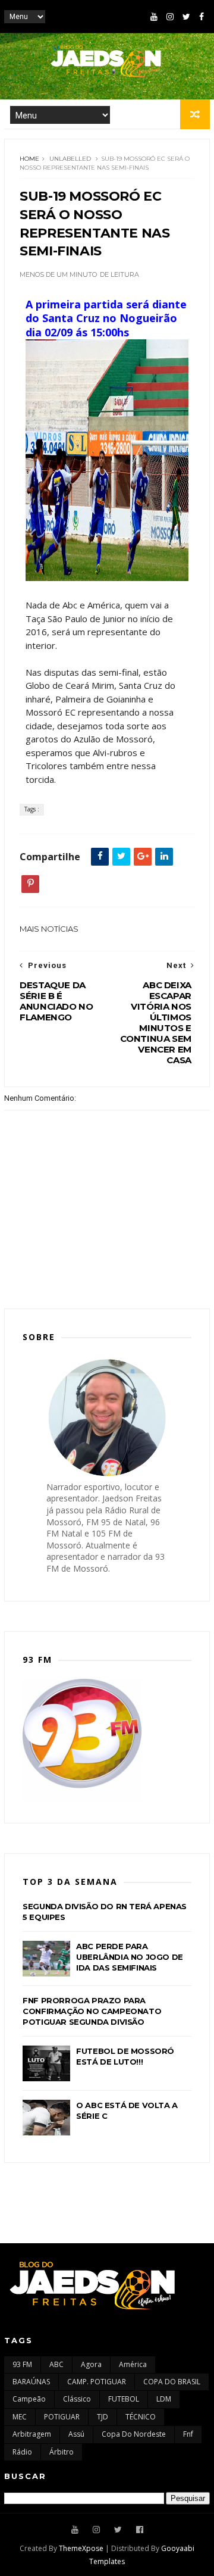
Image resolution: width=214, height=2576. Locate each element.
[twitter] (186, 17)
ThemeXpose (81, 2548)
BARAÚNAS (31, 2382)
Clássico (77, 2399)
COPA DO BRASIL (172, 2382)
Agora (91, 2364)
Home (29, 159)
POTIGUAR (62, 2417)
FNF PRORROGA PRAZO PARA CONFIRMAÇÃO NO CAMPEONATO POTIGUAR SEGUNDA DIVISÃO (92, 2011)
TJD (103, 2417)
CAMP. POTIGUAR (97, 2382)
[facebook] (202, 17)
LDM (164, 2399)
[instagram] (170, 17)
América (133, 2364)
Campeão (29, 2399)
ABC (56, 2364)
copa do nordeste (134, 2434)
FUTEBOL (124, 2399)
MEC (20, 2417)
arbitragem (32, 2434)
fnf (188, 2434)
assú (76, 2434)
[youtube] (154, 17)
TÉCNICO (141, 2417)
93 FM (22, 2364)
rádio (22, 2452)
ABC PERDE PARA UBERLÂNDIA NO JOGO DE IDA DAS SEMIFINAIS (130, 1957)
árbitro (62, 2452)
